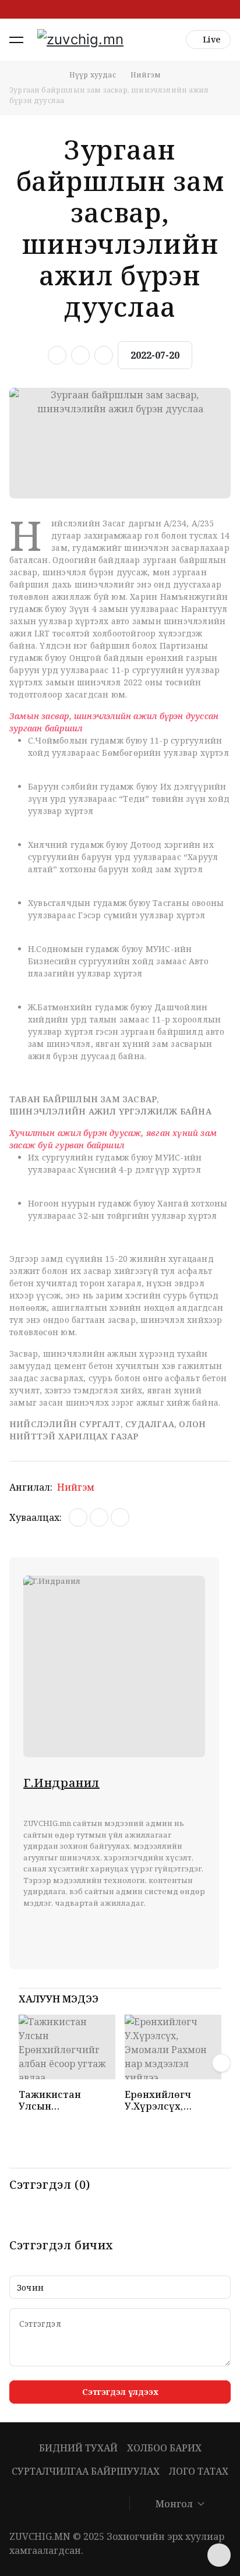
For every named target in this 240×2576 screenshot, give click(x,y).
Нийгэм (146, 75)
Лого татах (199, 2471)
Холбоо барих (164, 2448)
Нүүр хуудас (93, 75)
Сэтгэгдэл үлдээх (120, 2392)
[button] (16, 40)
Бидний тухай (78, 2448)
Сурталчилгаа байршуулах (86, 2471)
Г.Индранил (61, 1783)
